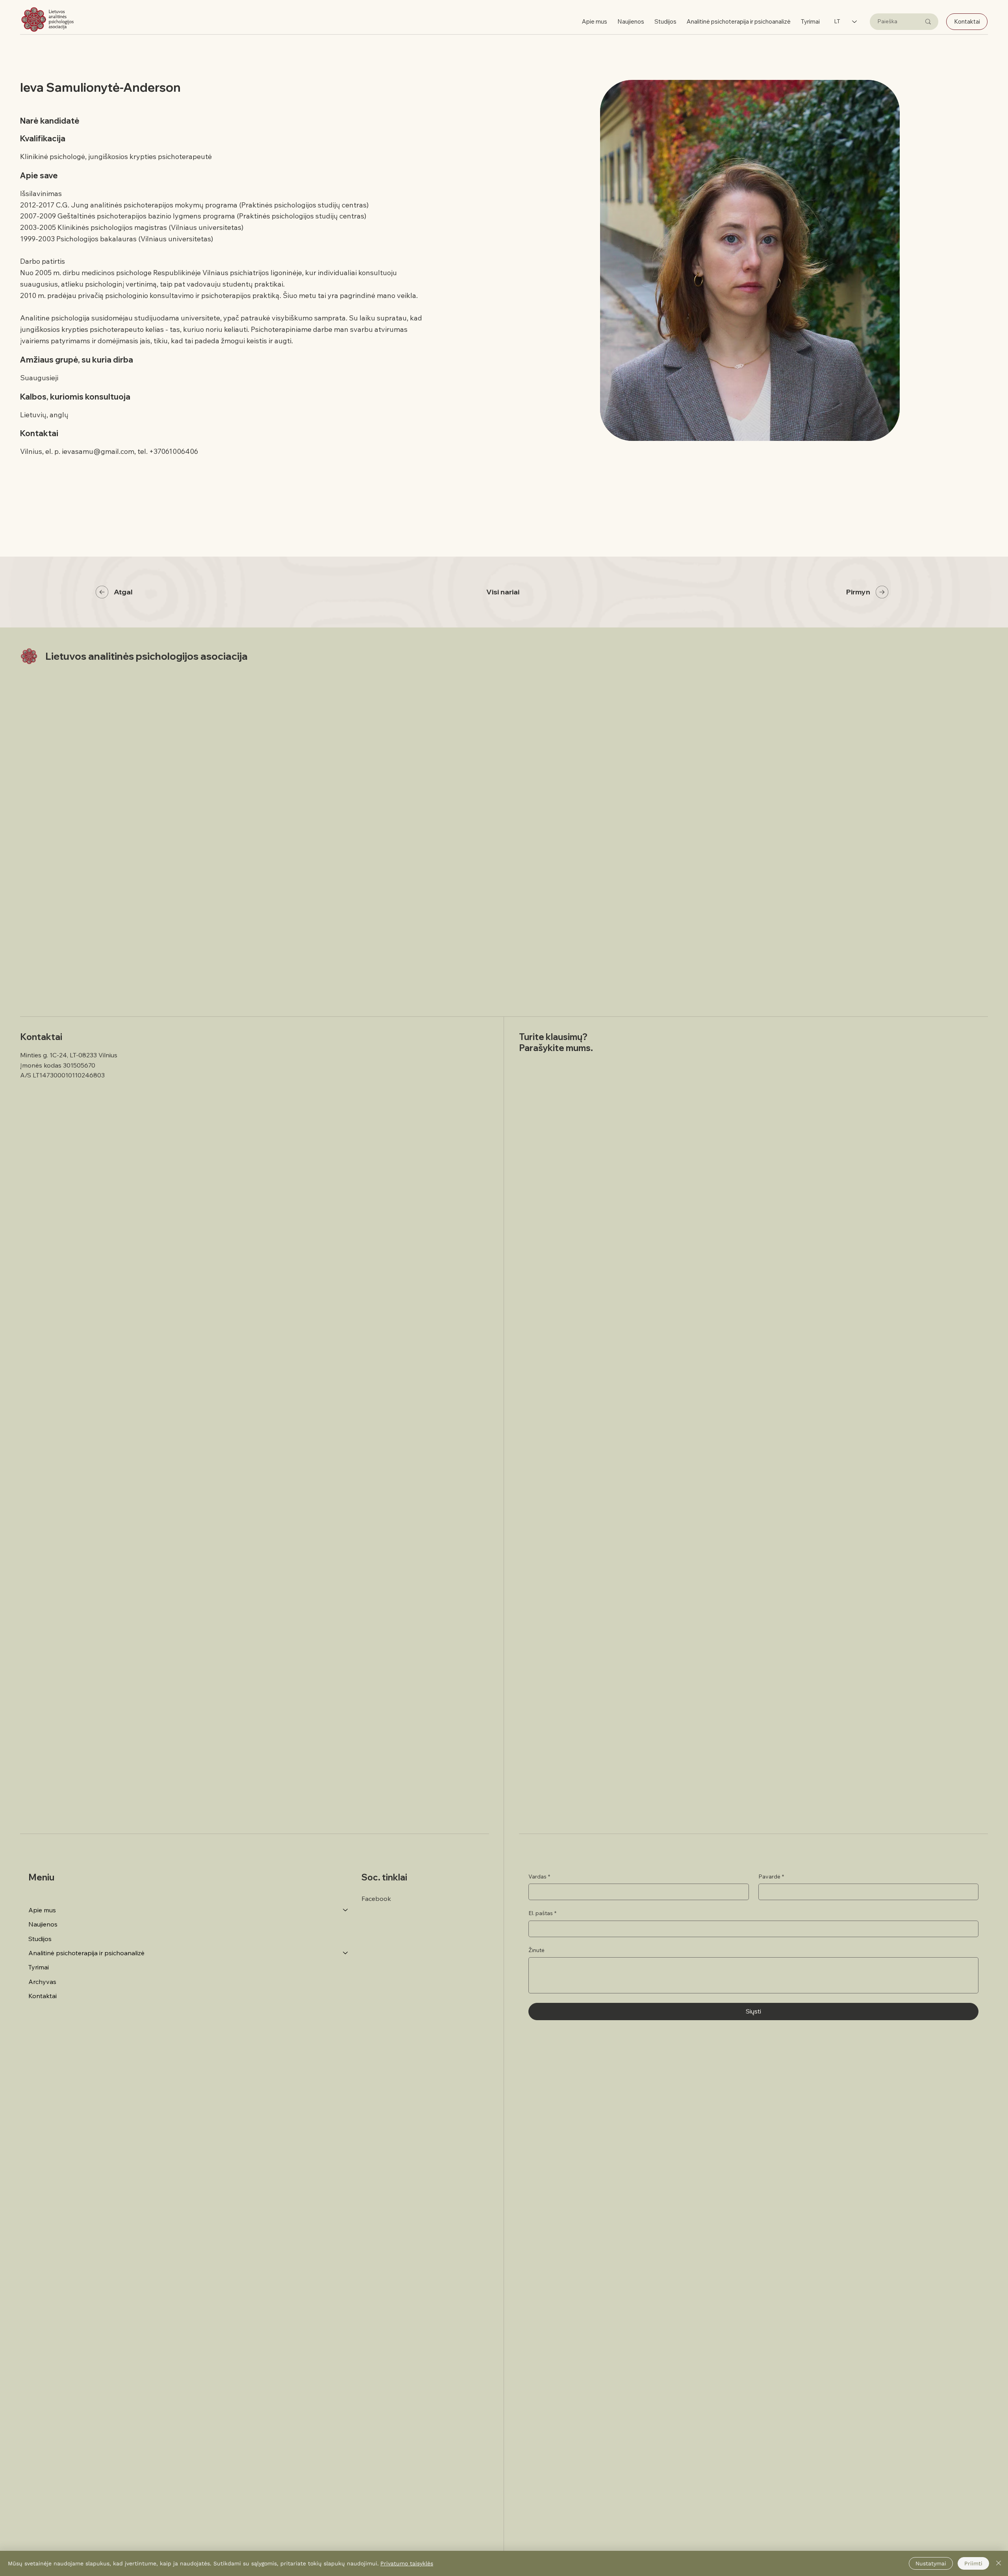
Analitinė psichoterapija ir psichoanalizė (86, 1953)
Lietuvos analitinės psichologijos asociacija (146, 656)
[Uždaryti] (999, 2563)
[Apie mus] (346, 1910)
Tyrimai (39, 1967)
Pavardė (771, 1876)
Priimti (973, 2563)
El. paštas (542, 1913)
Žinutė (536, 1950)
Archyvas (42, 1982)
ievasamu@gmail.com (98, 451)
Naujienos (43, 1924)
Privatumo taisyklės (407, 2563)
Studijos (40, 1939)
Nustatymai (931, 2563)
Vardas (539, 1876)
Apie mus (42, 1910)
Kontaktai (43, 1996)
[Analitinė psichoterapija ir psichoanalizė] (346, 1953)
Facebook (376, 1899)
